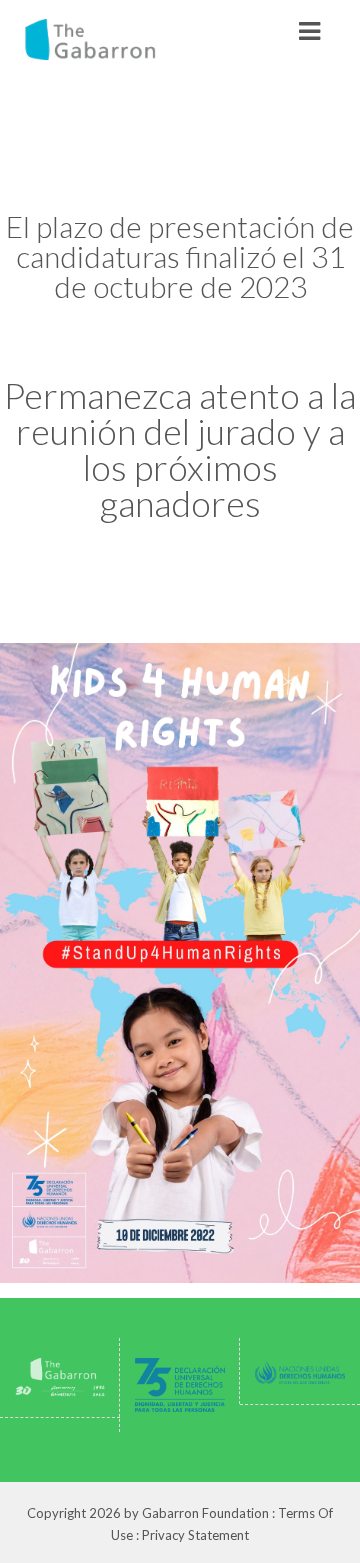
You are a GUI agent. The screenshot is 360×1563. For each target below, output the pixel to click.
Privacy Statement (195, 1535)
